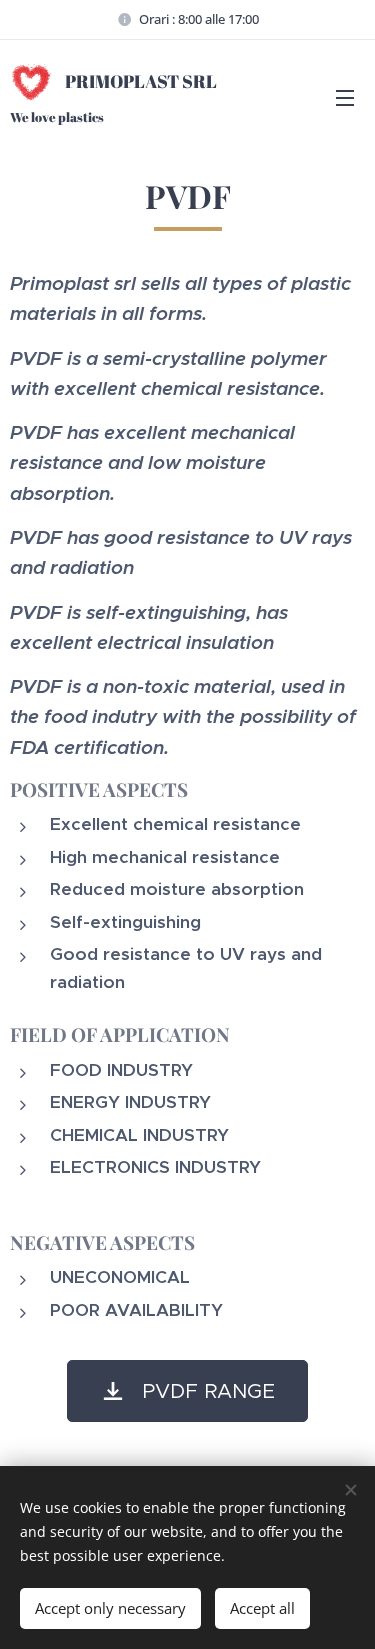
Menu (345, 97)
